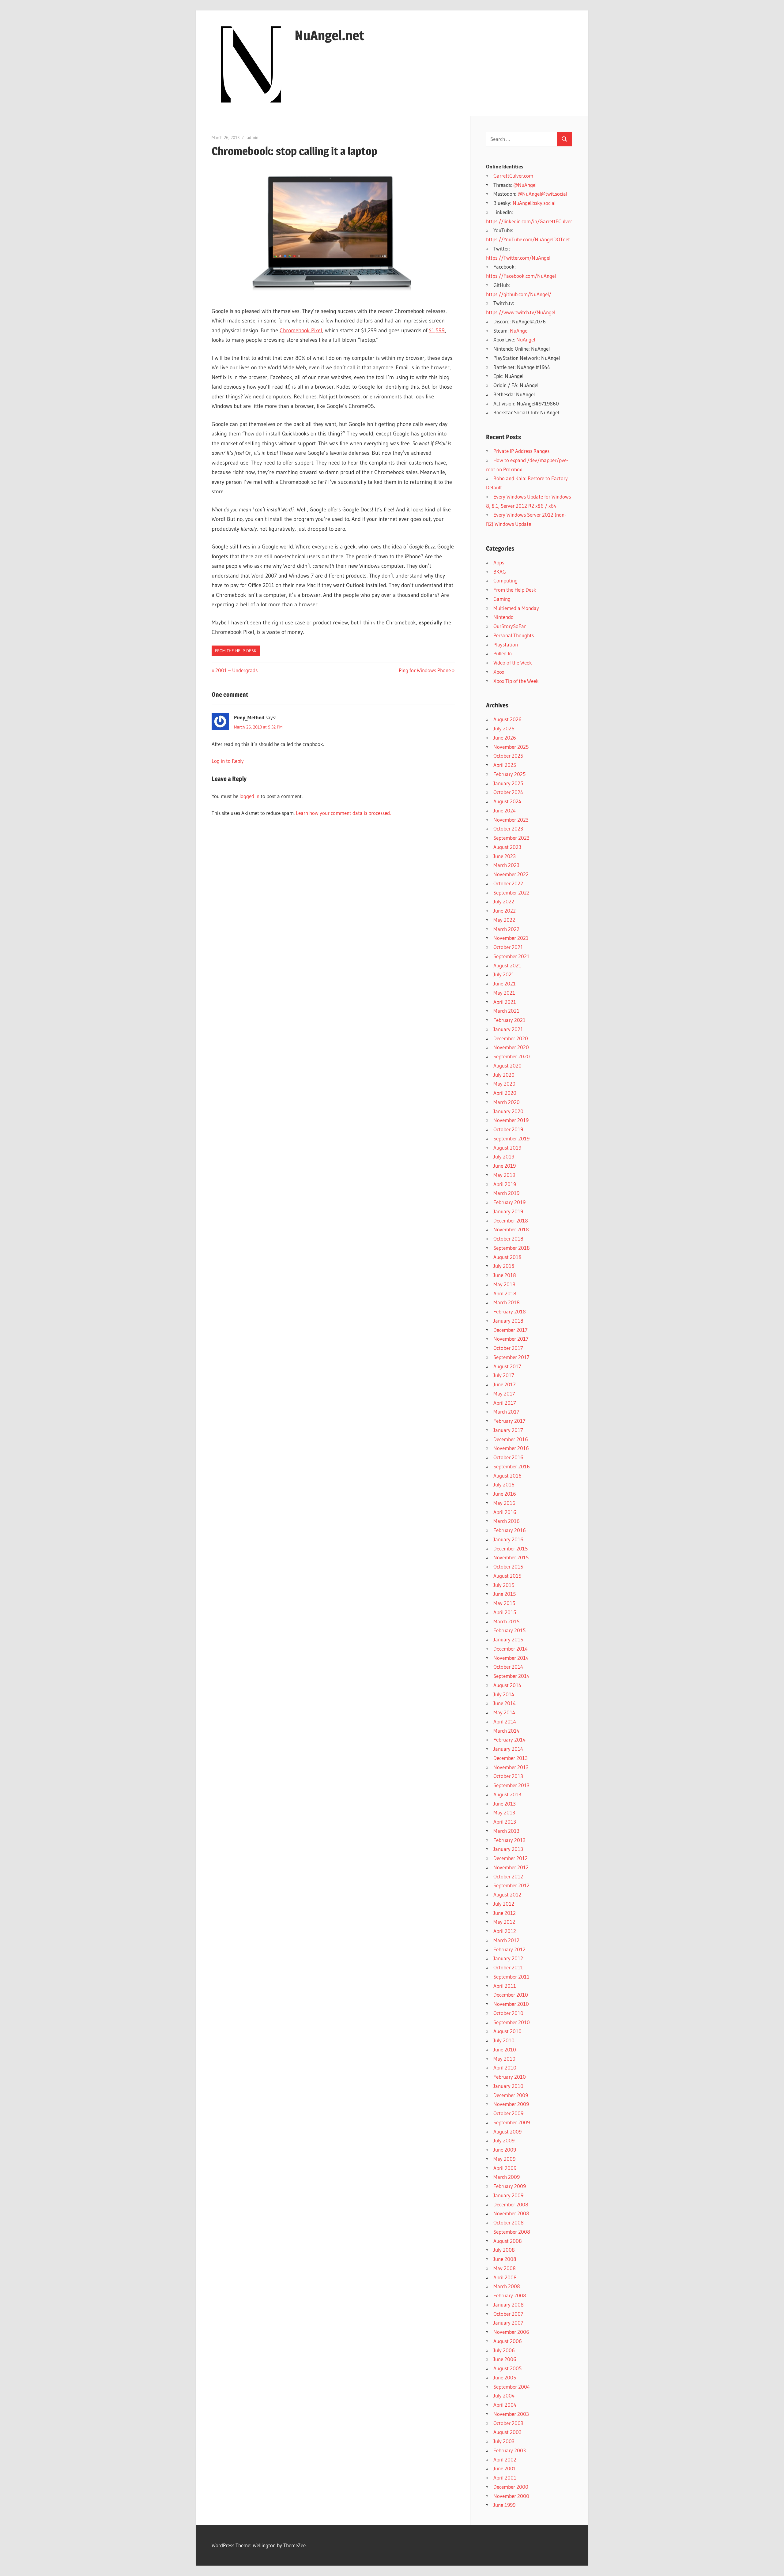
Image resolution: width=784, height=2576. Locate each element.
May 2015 (504, 1603)
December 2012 (511, 1858)
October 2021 (508, 947)
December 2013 (511, 1758)
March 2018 (507, 1302)
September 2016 (512, 1466)
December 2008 (511, 2204)
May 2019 (504, 1175)
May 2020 (504, 1084)
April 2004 (505, 2405)
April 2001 (505, 2478)
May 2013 (504, 1812)
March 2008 (507, 2286)
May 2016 (504, 1503)
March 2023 (506, 865)
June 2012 (505, 1913)
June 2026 (505, 738)
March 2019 (506, 1193)
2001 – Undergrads (236, 670)
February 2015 (509, 1630)
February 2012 (509, 1949)
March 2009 (507, 2177)
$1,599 (437, 330)
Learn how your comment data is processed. (343, 813)
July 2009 (504, 2140)
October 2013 (508, 1776)
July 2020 (504, 1075)
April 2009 (505, 2168)
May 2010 (504, 2059)
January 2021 (508, 1029)
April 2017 (505, 1403)
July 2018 (504, 1266)
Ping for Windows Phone (425, 670)
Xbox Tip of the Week (516, 681)
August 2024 (507, 801)
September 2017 (511, 1357)
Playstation (506, 644)
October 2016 (508, 1457)
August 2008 (508, 2241)
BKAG (500, 572)
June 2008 (505, 2259)
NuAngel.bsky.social (534, 203)
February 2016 (510, 1530)
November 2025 (511, 747)
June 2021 (505, 983)
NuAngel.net (330, 35)
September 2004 (512, 2387)
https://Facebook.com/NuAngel (521, 276)
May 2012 (504, 1922)
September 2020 (512, 1056)
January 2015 (508, 1639)
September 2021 (511, 956)
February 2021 (509, 1020)
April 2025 (505, 765)
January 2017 (508, 1430)
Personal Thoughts (514, 635)
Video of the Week (513, 663)
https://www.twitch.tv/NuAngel (521, 312)
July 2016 (504, 1484)
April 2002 (505, 2459)
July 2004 (504, 2395)
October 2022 (508, 883)
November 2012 (511, 1867)
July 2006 (504, 2350)
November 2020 (511, 1047)
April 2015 (505, 1612)
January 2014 (508, 1749)
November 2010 (511, 2004)
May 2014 (504, 1712)
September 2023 (511, 838)
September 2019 (511, 1138)
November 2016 (511, 1448)
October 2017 (508, 1348)
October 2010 (508, 2013)
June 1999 (504, 2505)
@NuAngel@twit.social (542, 194)
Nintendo (503, 617)
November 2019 (511, 1120)
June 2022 (505, 911)
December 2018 (511, 1220)
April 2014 (505, 1721)
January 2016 (508, 1539)
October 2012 (508, 1876)
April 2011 (505, 1986)
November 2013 (511, 1767)
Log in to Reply (228, 761)
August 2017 (507, 1366)
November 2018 (511, 1229)
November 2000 (511, 2496)
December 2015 (511, 1548)
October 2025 (508, 756)
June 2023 (505, 856)
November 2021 (511, 938)
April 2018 (505, 1293)
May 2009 (504, 2159)
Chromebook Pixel (301, 330)
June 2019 (505, 1166)
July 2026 (504, 728)
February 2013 (509, 1840)
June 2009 (505, 2150)
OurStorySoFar (510, 626)
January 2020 (508, 1111)
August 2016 (507, 1476)
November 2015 (511, 1557)
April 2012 (505, 1931)
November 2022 (511, 874)
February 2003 (510, 2450)
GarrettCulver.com (513, 176)
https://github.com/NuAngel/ (519, 294)
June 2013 (505, 1804)
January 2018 (508, 1321)
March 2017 (506, 1412)
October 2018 (508, 1239)
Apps (499, 562)
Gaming (502, 599)
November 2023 (511, 820)
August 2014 (507, 1685)
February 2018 (510, 1311)
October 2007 (508, 2314)
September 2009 (512, 2122)
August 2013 (507, 1794)
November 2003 (511, 2414)
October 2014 (508, 1667)
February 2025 (509, 774)
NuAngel (519, 331)
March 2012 (506, 1940)
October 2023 (508, 829)
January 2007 (508, 2323)
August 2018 (507, 1257)
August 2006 (508, 2341)
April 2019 (505, 1184)
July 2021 (504, 974)
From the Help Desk (236, 651)
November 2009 (511, 2104)
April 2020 (505, 1093)
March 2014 (506, 1731)
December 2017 (511, 1330)
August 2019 (507, 1148)
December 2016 (511, 1439)
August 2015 (507, 1576)
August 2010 (507, 2031)
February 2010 (510, 2077)
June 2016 (505, 1494)
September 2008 (512, 2232)
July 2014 (504, 1694)
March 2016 (507, 1521)
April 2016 (505, 1512)
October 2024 (508, 792)
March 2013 (506, 1831)
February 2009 (510, 2186)
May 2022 (504, 920)
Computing (505, 580)
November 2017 (511, 1339)
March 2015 (506, 1621)
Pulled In (503, 653)
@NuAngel (525, 185)
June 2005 (505, 2377)
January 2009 (508, 2195)
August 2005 (507, 2368)
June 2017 (505, 1384)
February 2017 (509, 1421)
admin (253, 137)
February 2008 (510, 2295)
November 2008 (511, 2213)
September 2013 (511, 1785)
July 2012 (504, 1904)
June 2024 (505, 810)
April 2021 (505, 1002)
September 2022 (511, 893)
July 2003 (504, 2441)
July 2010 (504, 2040)
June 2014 (505, 1703)
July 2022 (504, 901)
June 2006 (505, 2359)
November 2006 (511, 2332)
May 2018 (504, 1284)
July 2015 (504, 1585)
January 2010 (508, 2086)
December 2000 (511, 2487)
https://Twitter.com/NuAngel (518, 258)
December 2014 (511, 1649)
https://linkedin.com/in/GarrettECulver (529, 221)
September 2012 (511, 1885)
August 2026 (507, 719)
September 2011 (511, 1977)
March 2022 (506, 929)
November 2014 (511, 1658)
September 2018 (512, 1248)
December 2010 (511, 1995)
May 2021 (504, 993)
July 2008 (504, 2250)
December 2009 (511, 2095)
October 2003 (508, 2423)
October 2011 (508, 1967)
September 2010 (512, 2022)
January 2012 (508, 1958)
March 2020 (507, 1102)
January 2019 (508, 1211)
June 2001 (505, 2468)
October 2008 (509, 2222)
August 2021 (507, 965)
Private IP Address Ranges (521, 451)
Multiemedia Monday (516, 608)
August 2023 (507, 847)
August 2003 (507, 2432)
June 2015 (505, 1594)
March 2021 (506, 1011)
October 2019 (508, 1129)
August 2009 (507, 2132)
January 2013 (508, 1849)
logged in (249, 796)
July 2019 (504, 1156)
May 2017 (504, 1393)
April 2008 (505, 2277)
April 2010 (505, 2068)
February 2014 (509, 1740)
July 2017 (504, 1375)
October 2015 (508, 1567)
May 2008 (505, 2268)
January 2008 (509, 2305)
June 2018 (505, 1275)
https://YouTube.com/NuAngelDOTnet (528, 239)
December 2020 (511, 1038)
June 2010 (505, 2049)
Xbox (499, 672)
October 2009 (508, 2113)
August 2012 (507, 1894)
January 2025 (508, 783)
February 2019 (509, 1202)
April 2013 (505, 1822)
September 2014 (511, 1676)
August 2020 (507, 1066)
